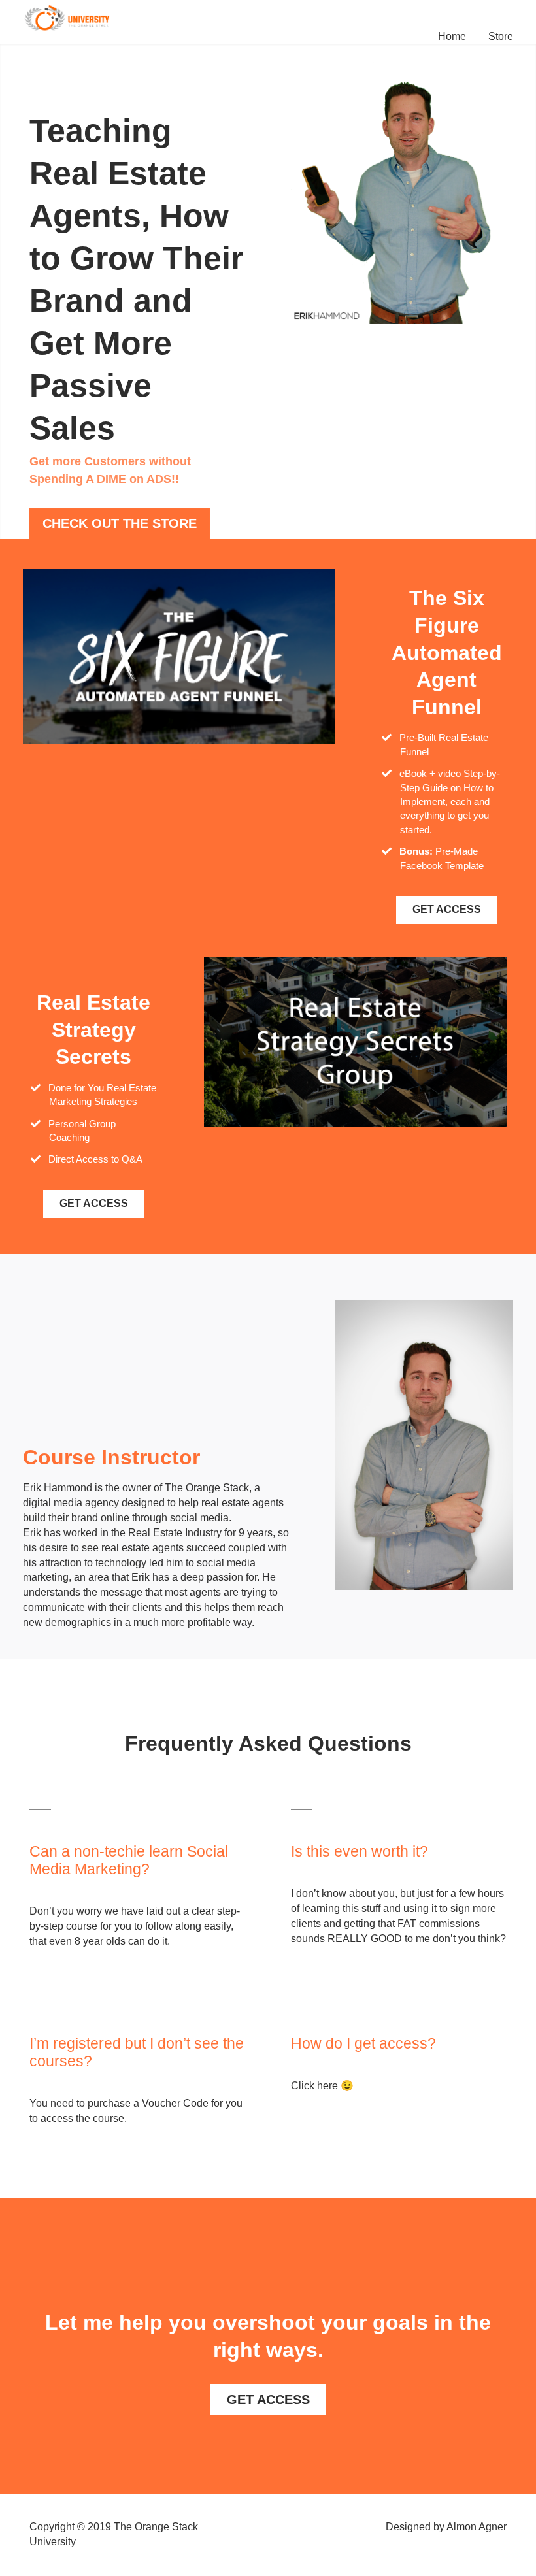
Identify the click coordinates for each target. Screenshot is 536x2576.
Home (452, 36)
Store (501, 36)
